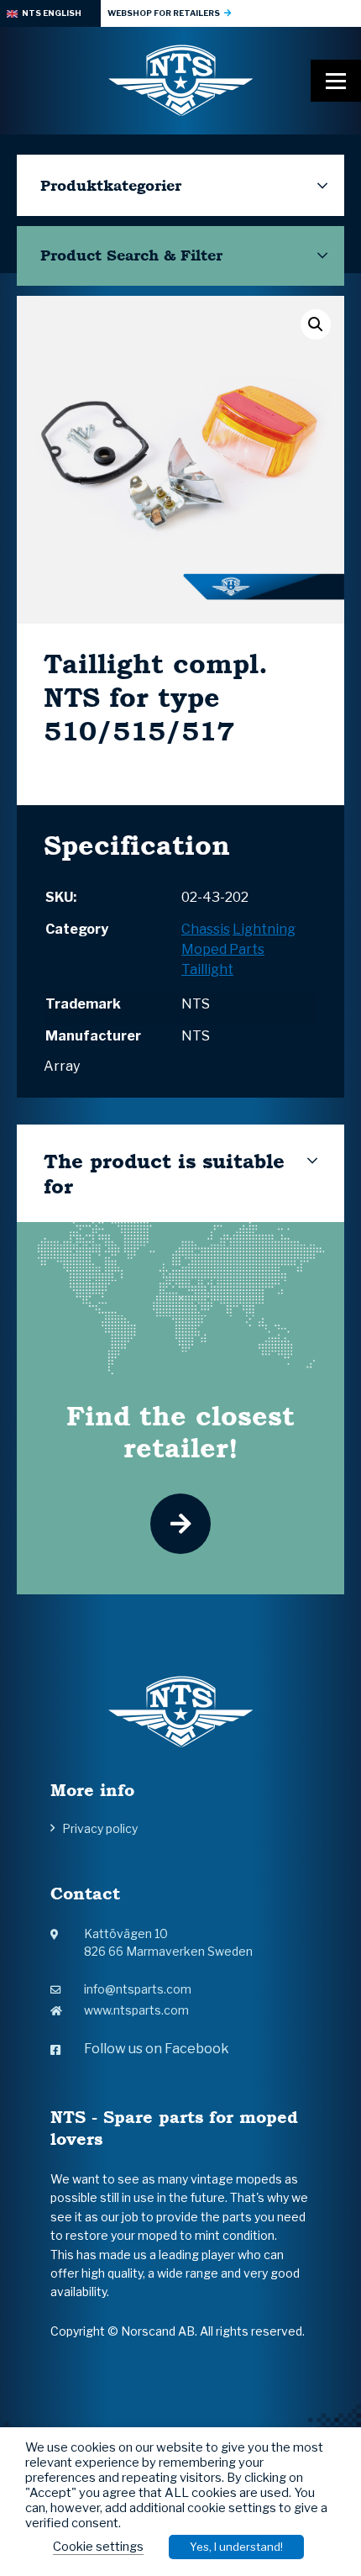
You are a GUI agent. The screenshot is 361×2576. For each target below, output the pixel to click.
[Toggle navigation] (336, 81)
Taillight (207, 969)
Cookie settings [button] (98, 2547)
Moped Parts (223, 949)
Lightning (264, 929)
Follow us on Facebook (157, 2049)
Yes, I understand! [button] (236, 2547)
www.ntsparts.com (136, 2010)
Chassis (206, 929)
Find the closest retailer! (180, 1431)
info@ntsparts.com (138, 1989)
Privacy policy (100, 1828)
